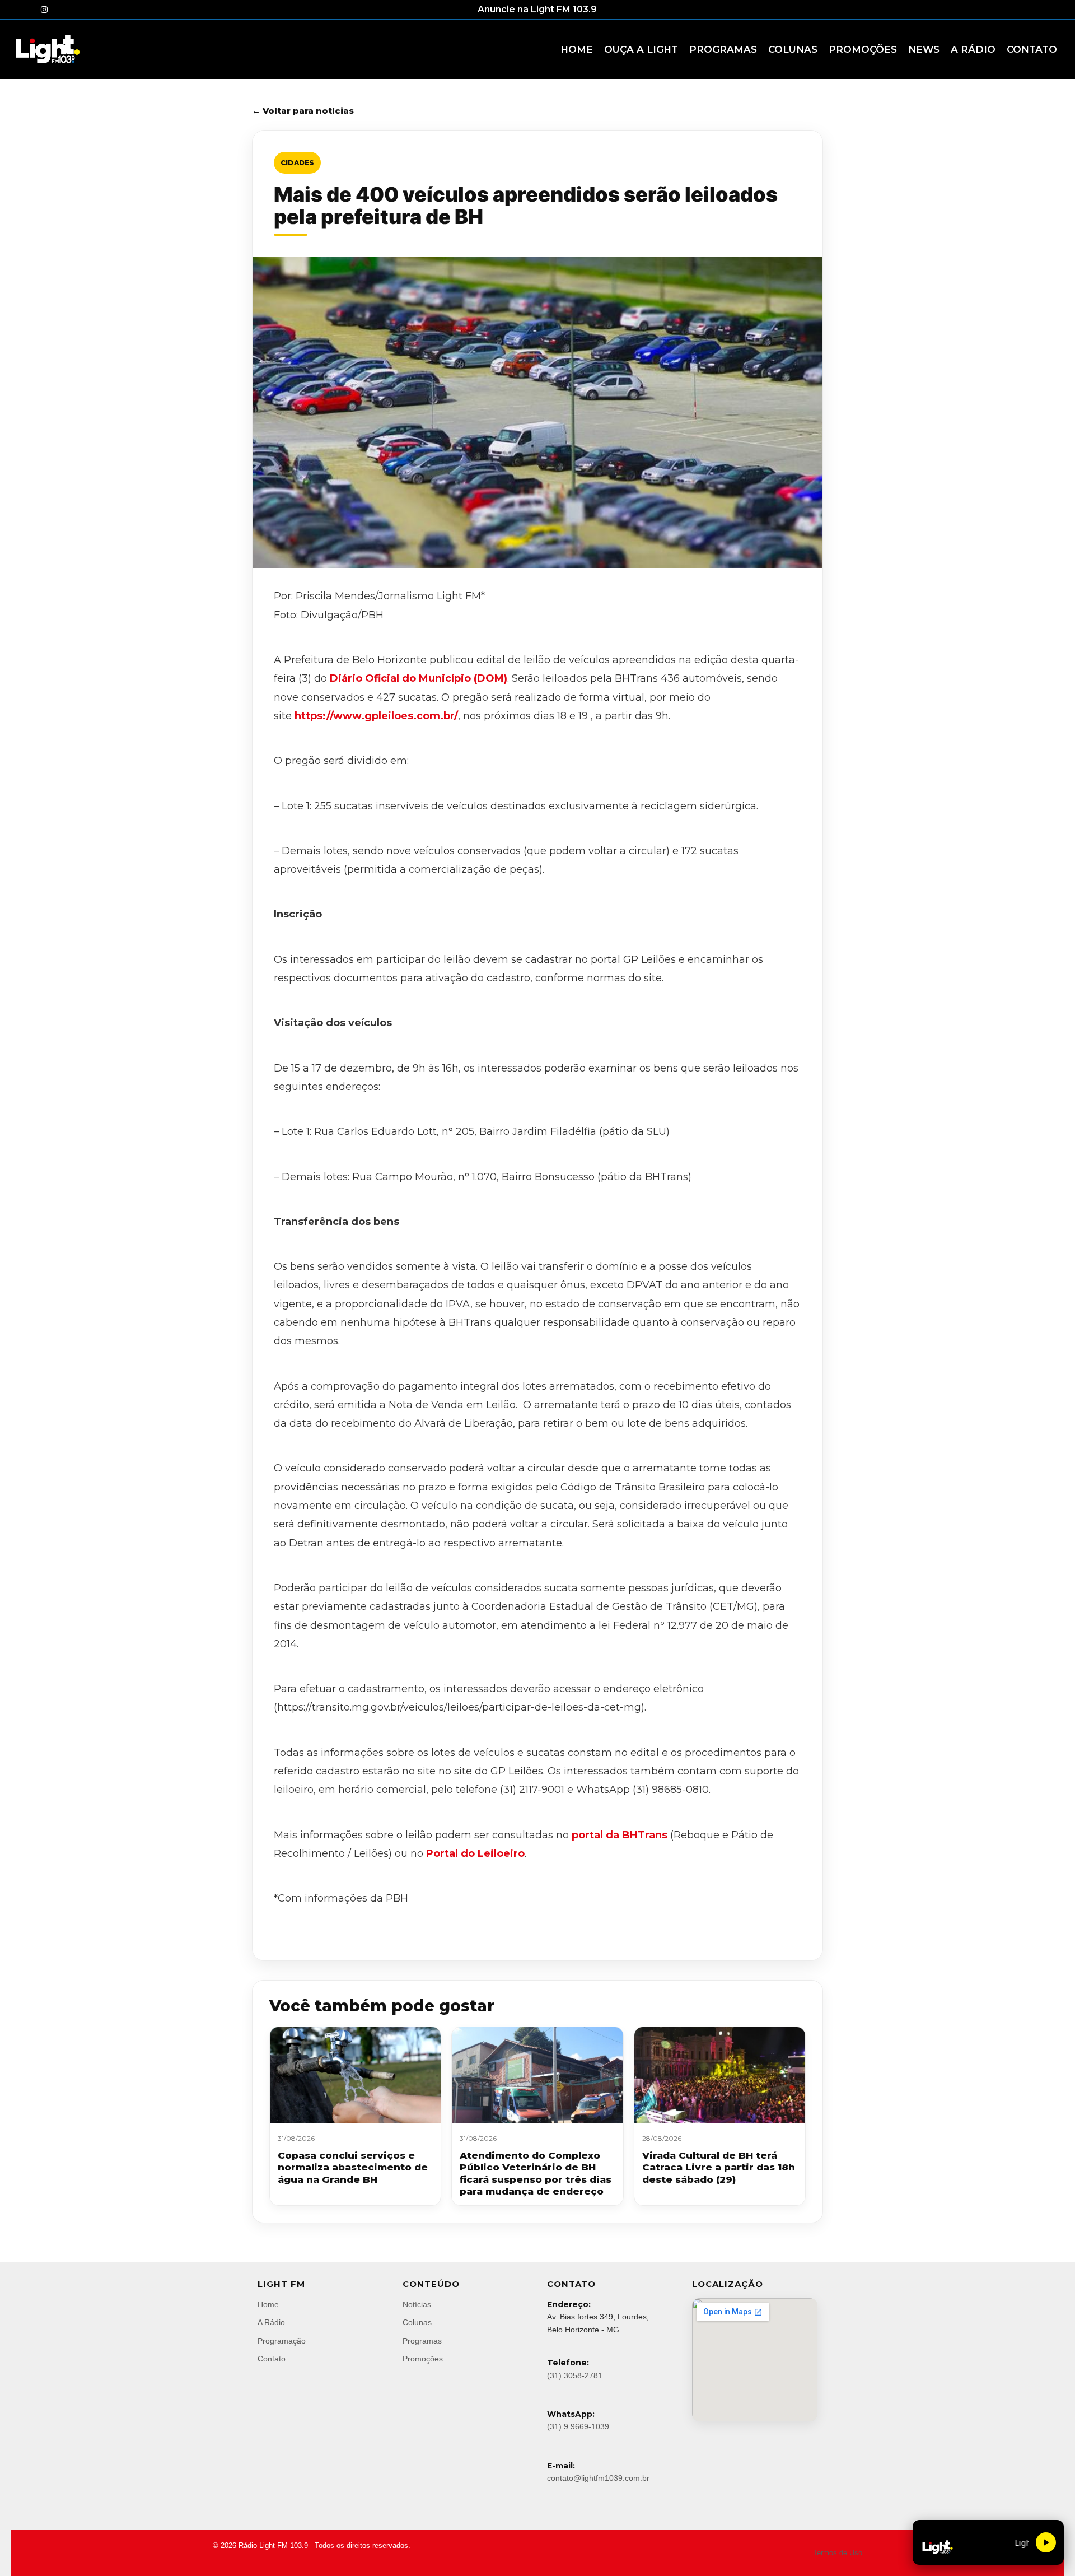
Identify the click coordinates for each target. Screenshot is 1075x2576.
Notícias (417, 2304)
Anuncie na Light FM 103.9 (537, 9)
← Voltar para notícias (303, 111)
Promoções (423, 2359)
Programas (422, 2341)
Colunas (417, 2322)
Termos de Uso (838, 2553)
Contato (272, 2359)
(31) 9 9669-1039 (578, 2426)
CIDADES (297, 163)
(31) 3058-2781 (575, 2375)
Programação (282, 2341)
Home (268, 2304)
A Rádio (271, 2322)
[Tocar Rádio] (1046, 2542)
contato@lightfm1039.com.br (598, 2478)
